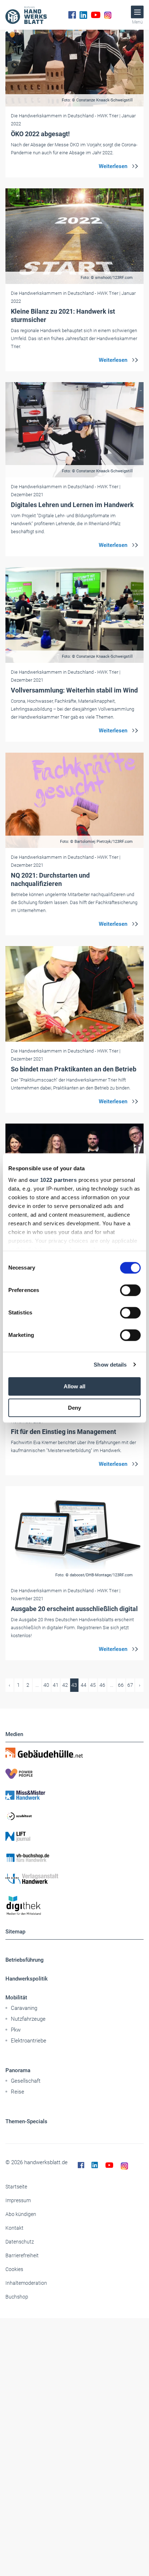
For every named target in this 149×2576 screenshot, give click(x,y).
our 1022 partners (53, 1180)
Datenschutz (20, 2242)
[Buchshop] (74, 1858)
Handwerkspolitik (27, 1979)
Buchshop (17, 2297)
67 (130, 1685)
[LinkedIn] (83, 15)
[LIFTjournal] (74, 1837)
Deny (74, 1408)
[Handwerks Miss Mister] (74, 1795)
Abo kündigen (21, 2214)
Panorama (18, 2070)
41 (56, 1685)
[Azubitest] (74, 1816)
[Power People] (74, 1774)
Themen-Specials (26, 2121)
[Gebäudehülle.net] (74, 1753)
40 (46, 1685)
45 (93, 1685)
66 (121, 1685)
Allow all (74, 1386)
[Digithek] (74, 1906)
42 (65, 1685)
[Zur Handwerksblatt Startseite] (26, 15)
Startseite (16, 2187)
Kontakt (14, 2228)
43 (74, 1685)
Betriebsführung (25, 1960)
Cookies (14, 2269)
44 (84, 1685)
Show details (110, 1365)
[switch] (130, 1290)
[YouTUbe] (96, 15)
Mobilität (16, 1998)
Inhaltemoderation (26, 2283)
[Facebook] (72, 15)
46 (102, 1685)
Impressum (18, 2200)
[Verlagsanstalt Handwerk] (74, 1879)
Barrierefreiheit (22, 2255)
